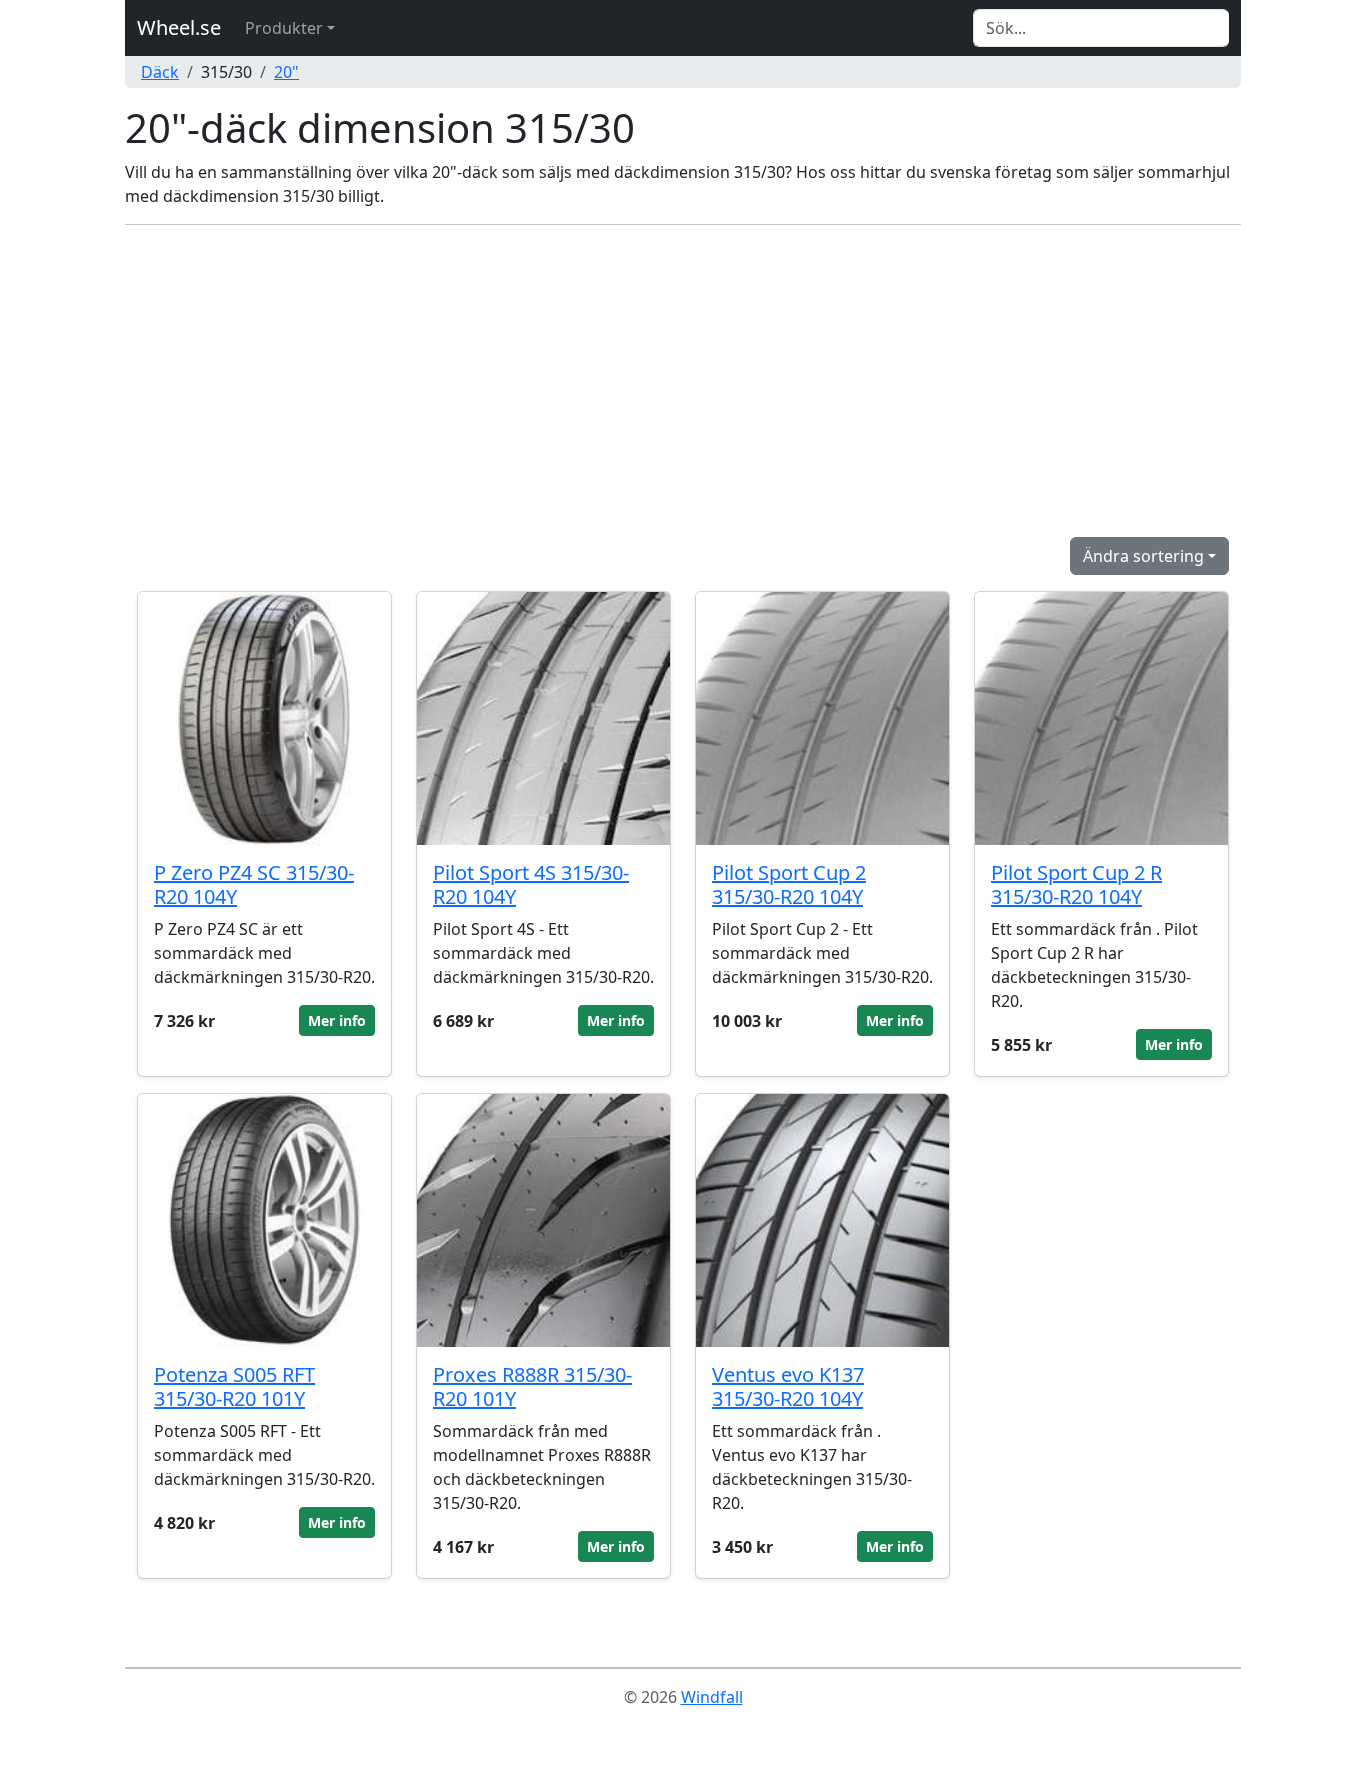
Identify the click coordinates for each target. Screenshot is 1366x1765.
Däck (160, 72)
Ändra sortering (1143, 556)
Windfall (712, 1697)
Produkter (284, 28)
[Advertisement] (683, 381)
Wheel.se (179, 27)
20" (286, 72)
